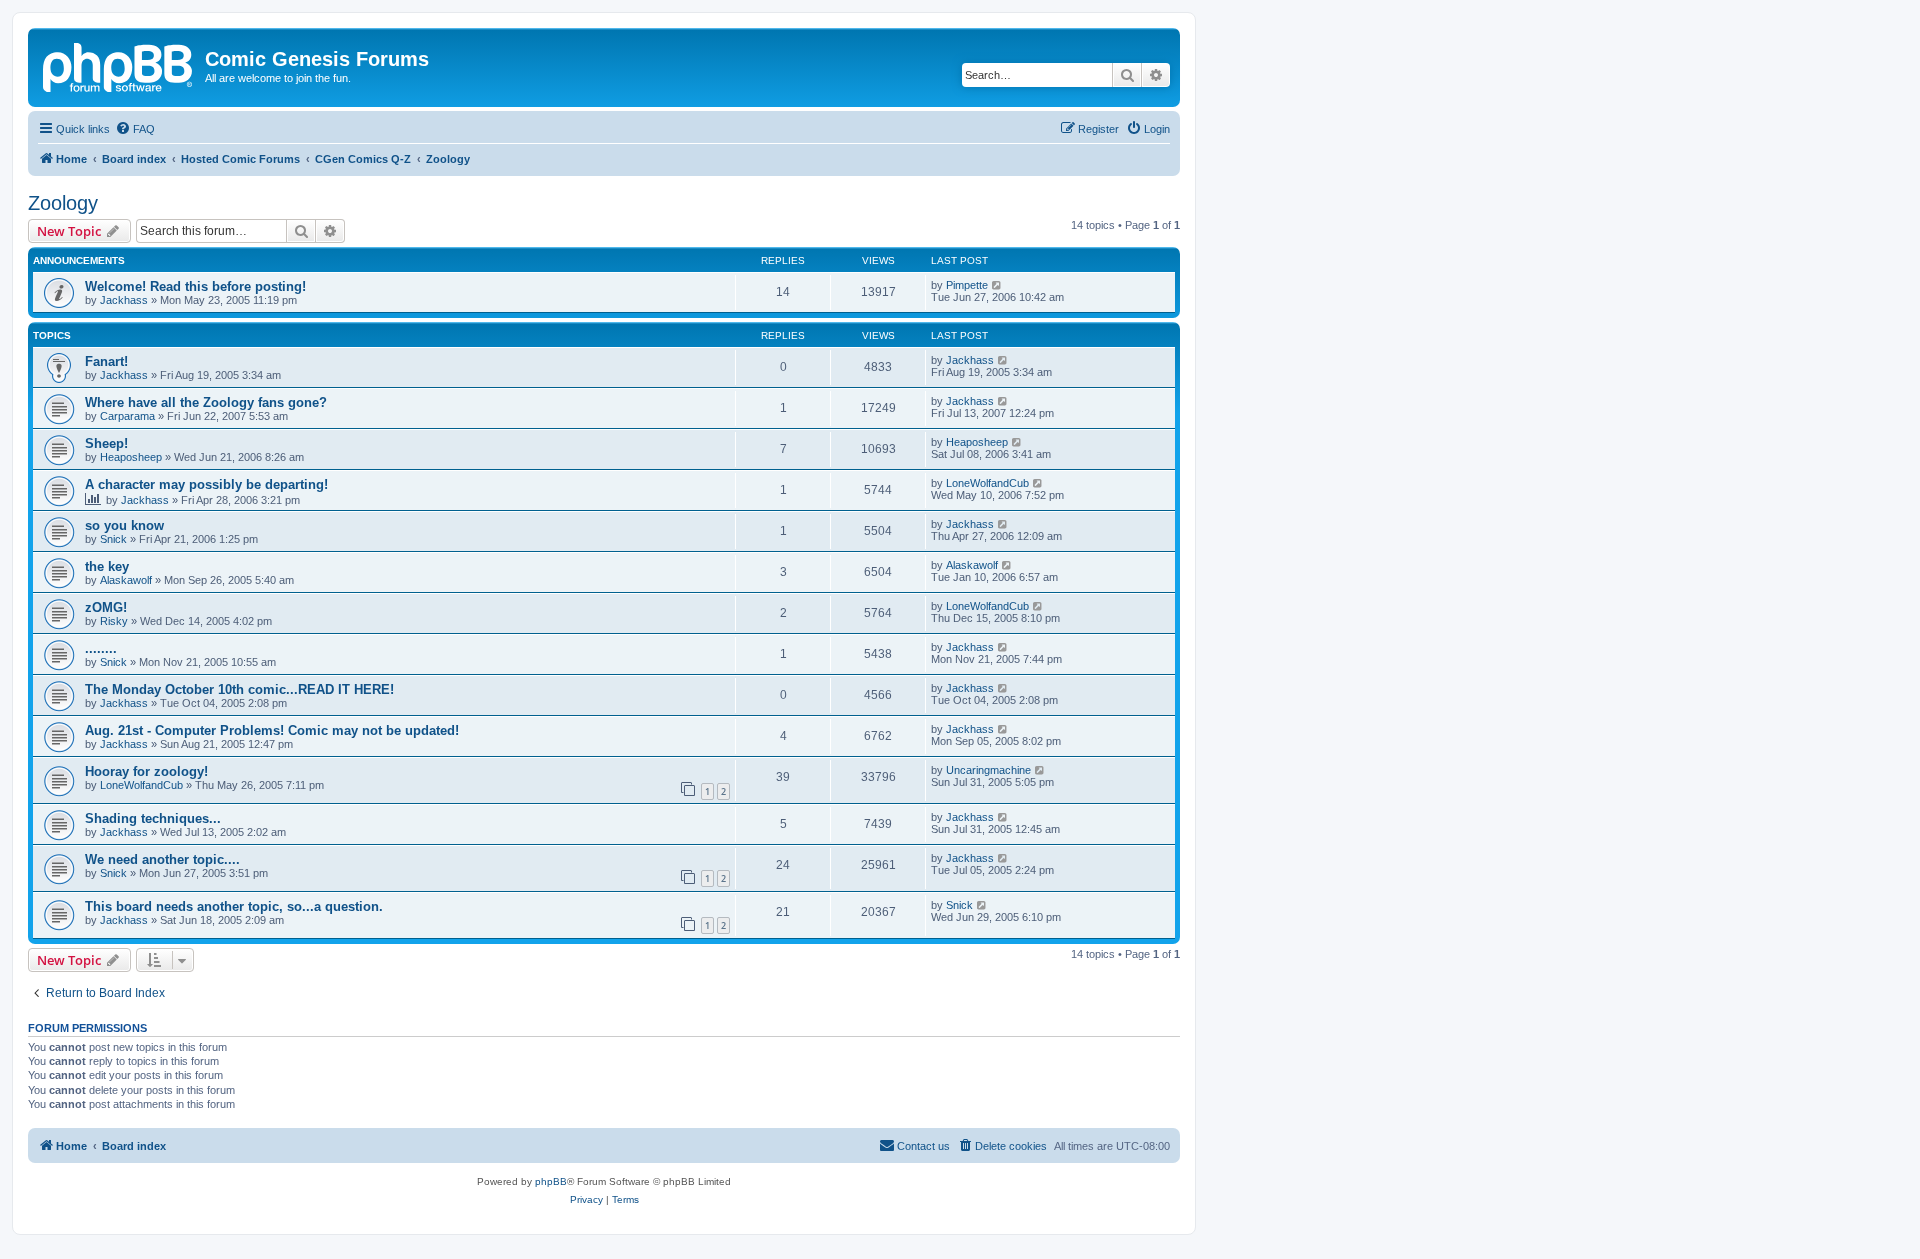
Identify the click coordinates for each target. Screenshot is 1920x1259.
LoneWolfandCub (987, 483)
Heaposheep (131, 457)
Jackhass (124, 300)
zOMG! (106, 607)
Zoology (63, 203)
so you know (124, 525)
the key (107, 566)
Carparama (127, 416)
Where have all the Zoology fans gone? (206, 402)
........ (101, 648)
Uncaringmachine (988, 770)
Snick (113, 539)
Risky (114, 621)
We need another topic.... (162, 859)
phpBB (551, 1181)
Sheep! (106, 443)
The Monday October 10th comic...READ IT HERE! (239, 689)
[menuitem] (135, 129)
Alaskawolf (126, 580)
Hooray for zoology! (146, 771)
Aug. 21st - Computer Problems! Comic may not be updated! (272, 730)
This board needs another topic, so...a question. (234, 906)
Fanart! (106, 361)
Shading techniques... (153, 818)
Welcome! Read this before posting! (195, 286)
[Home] (119, 65)
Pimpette (967, 285)
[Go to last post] (997, 285)
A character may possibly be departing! (206, 484)
